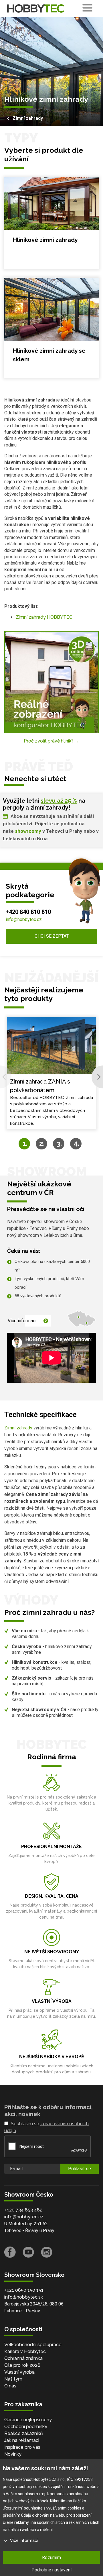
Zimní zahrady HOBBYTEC (44, 617)
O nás (10, 2386)
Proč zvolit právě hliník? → (51, 741)
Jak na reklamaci (22, 2440)
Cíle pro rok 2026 (22, 2365)
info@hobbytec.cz (24, 919)
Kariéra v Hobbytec (25, 2351)
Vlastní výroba (19, 2372)
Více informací (22, 1321)
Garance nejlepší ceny (28, 2420)
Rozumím (51, 2558)
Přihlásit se (80, 2169)
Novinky (13, 2454)
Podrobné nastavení (51, 2570)
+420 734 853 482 (23, 2210)
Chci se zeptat (52, 936)
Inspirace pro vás (22, 2447)
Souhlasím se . (46, 2127)
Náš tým (13, 2379)
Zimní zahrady (28, 118)
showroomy (28, 831)
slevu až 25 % (59, 801)
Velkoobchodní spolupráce (33, 2345)
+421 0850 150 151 (24, 2290)
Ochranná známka (23, 2358)
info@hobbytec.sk (24, 2297)
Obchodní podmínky (26, 2427)
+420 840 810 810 (28, 912)
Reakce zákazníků (24, 2433)
